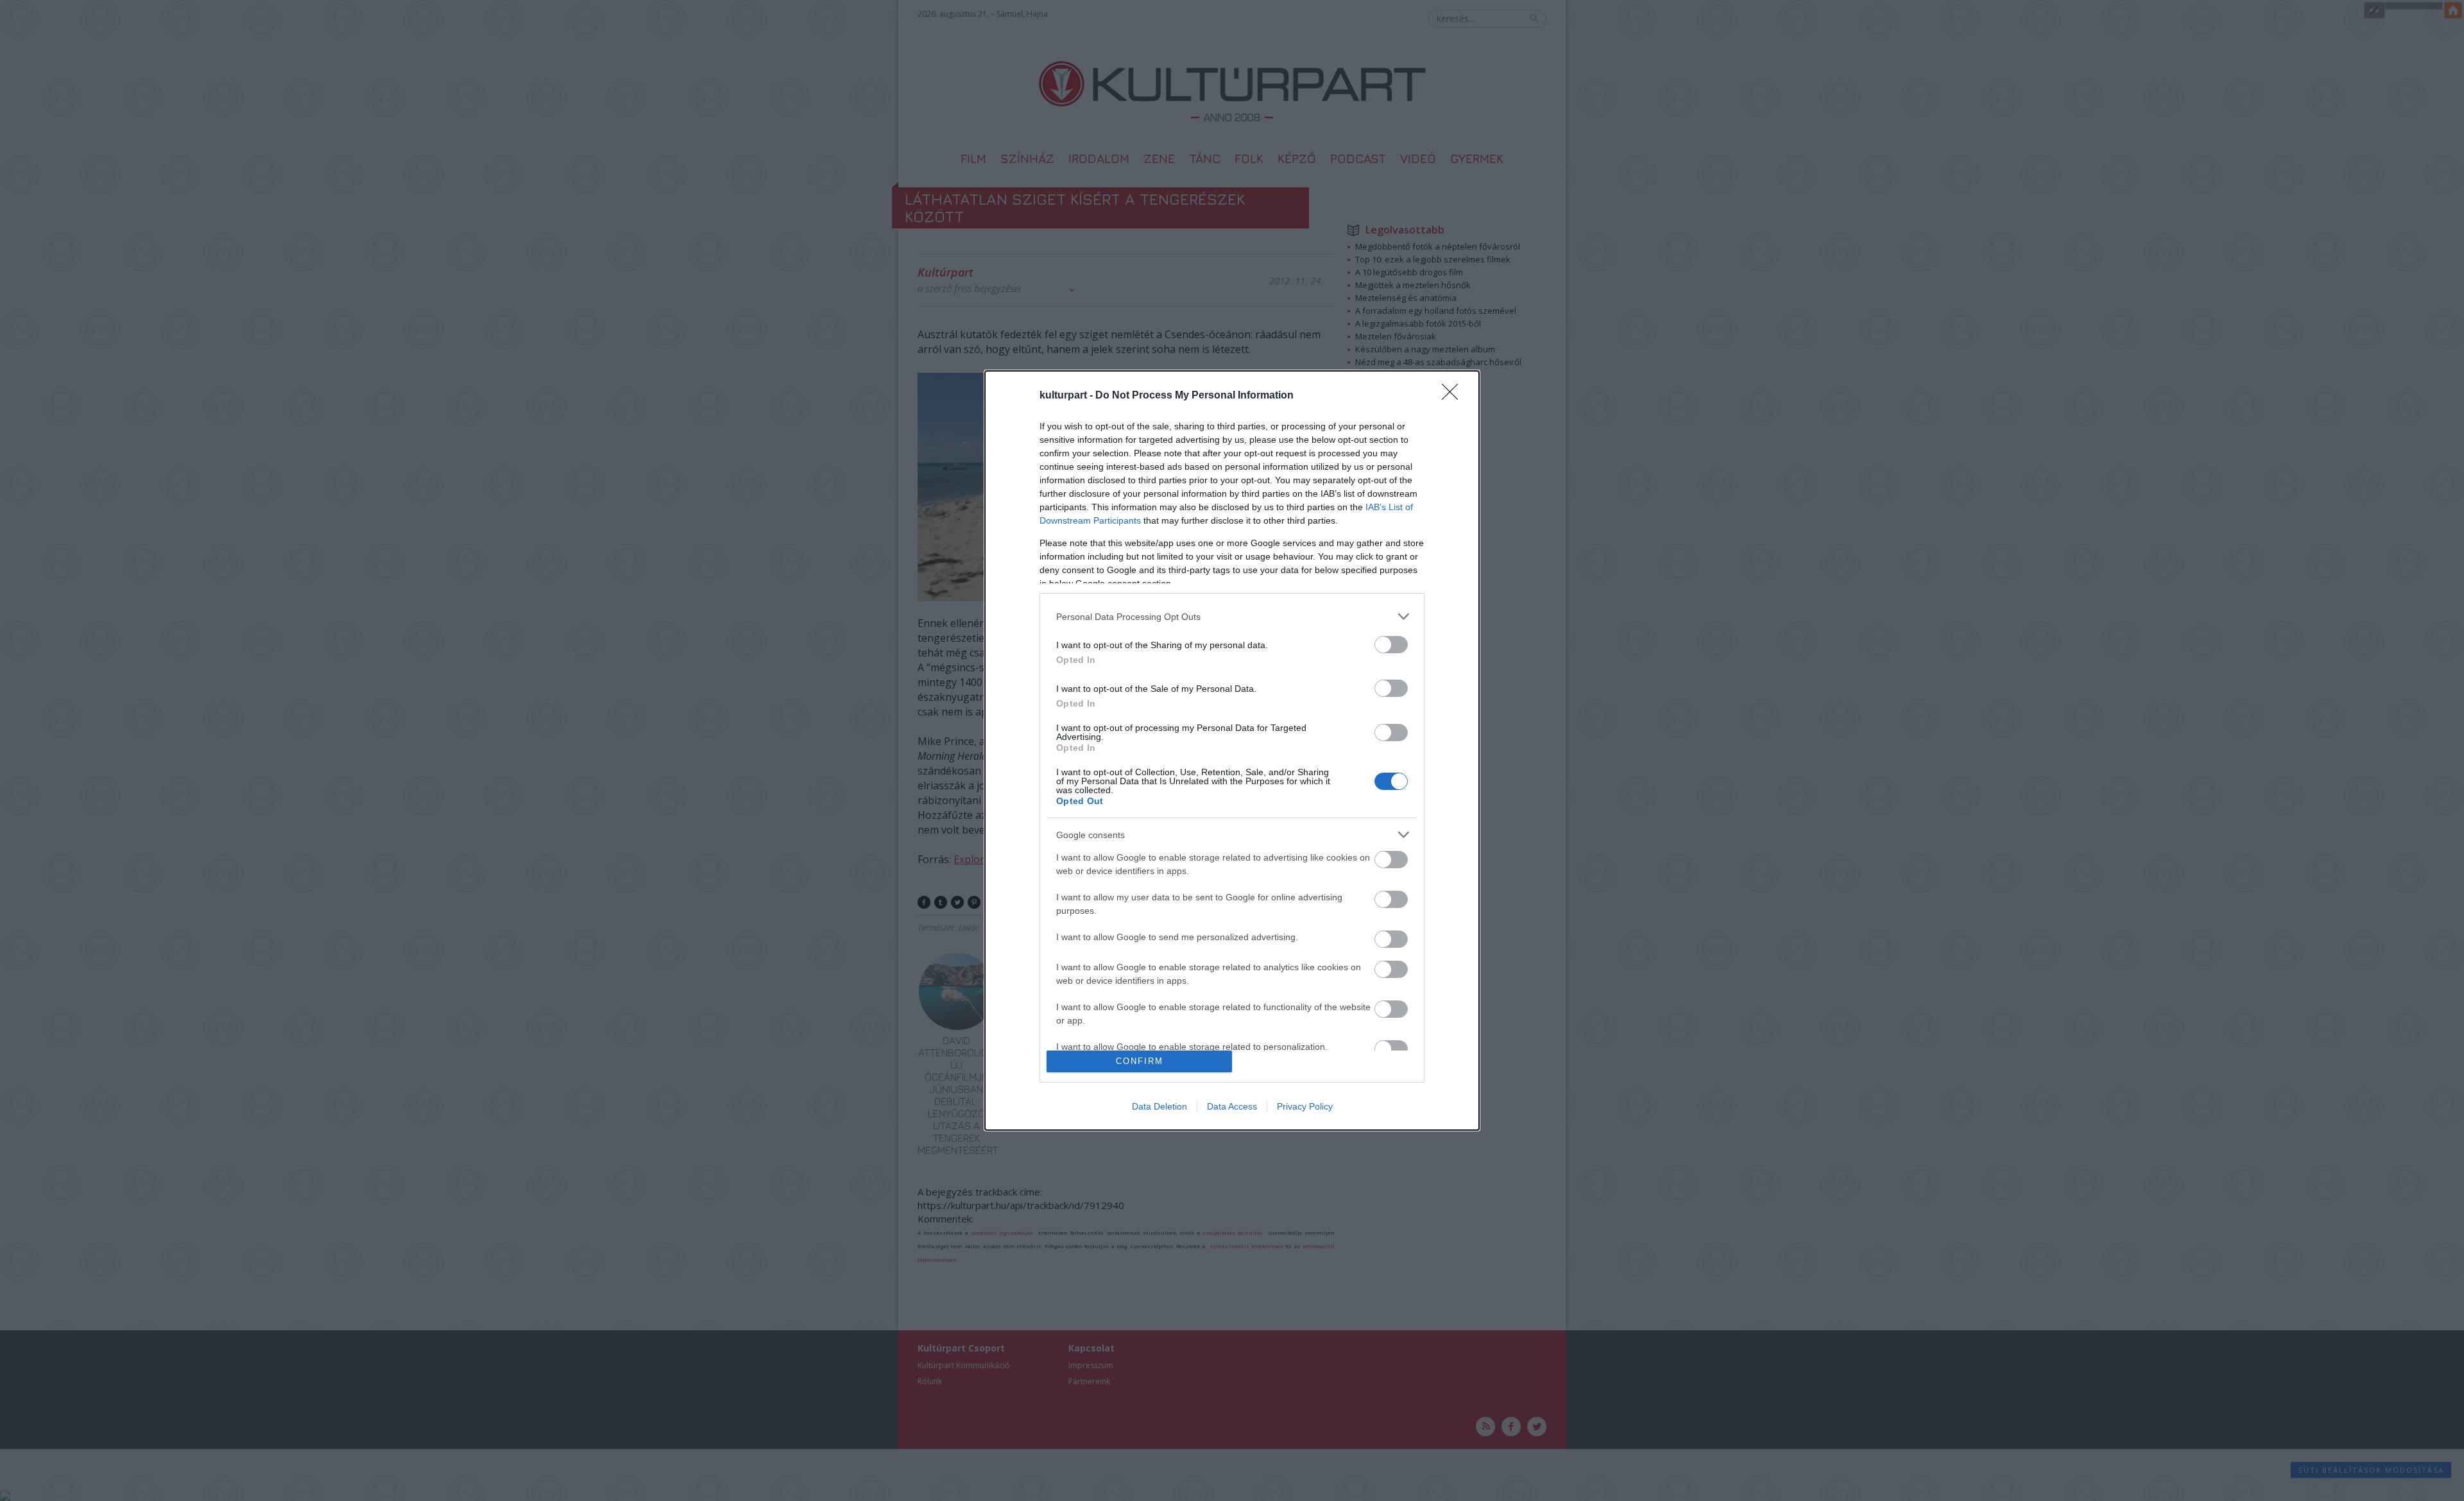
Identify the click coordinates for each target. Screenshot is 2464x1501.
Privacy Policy (1305, 1106)
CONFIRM (1140, 1061)
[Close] (1454, 396)
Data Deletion (1159, 1106)
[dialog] (1232, 750)
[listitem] (1232, 616)
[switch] (1391, 645)
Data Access (1232, 1106)
